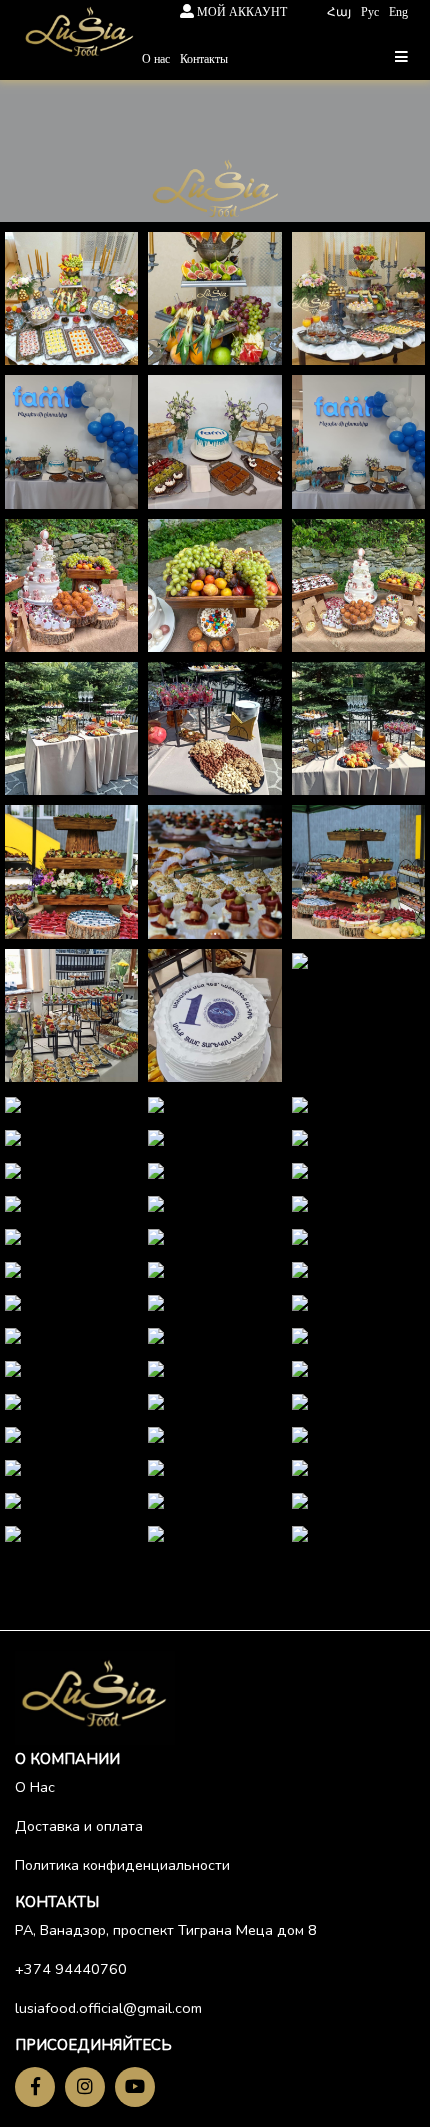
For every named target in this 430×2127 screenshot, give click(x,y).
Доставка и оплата (79, 1826)
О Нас (35, 1787)
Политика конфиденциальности (122, 1865)
